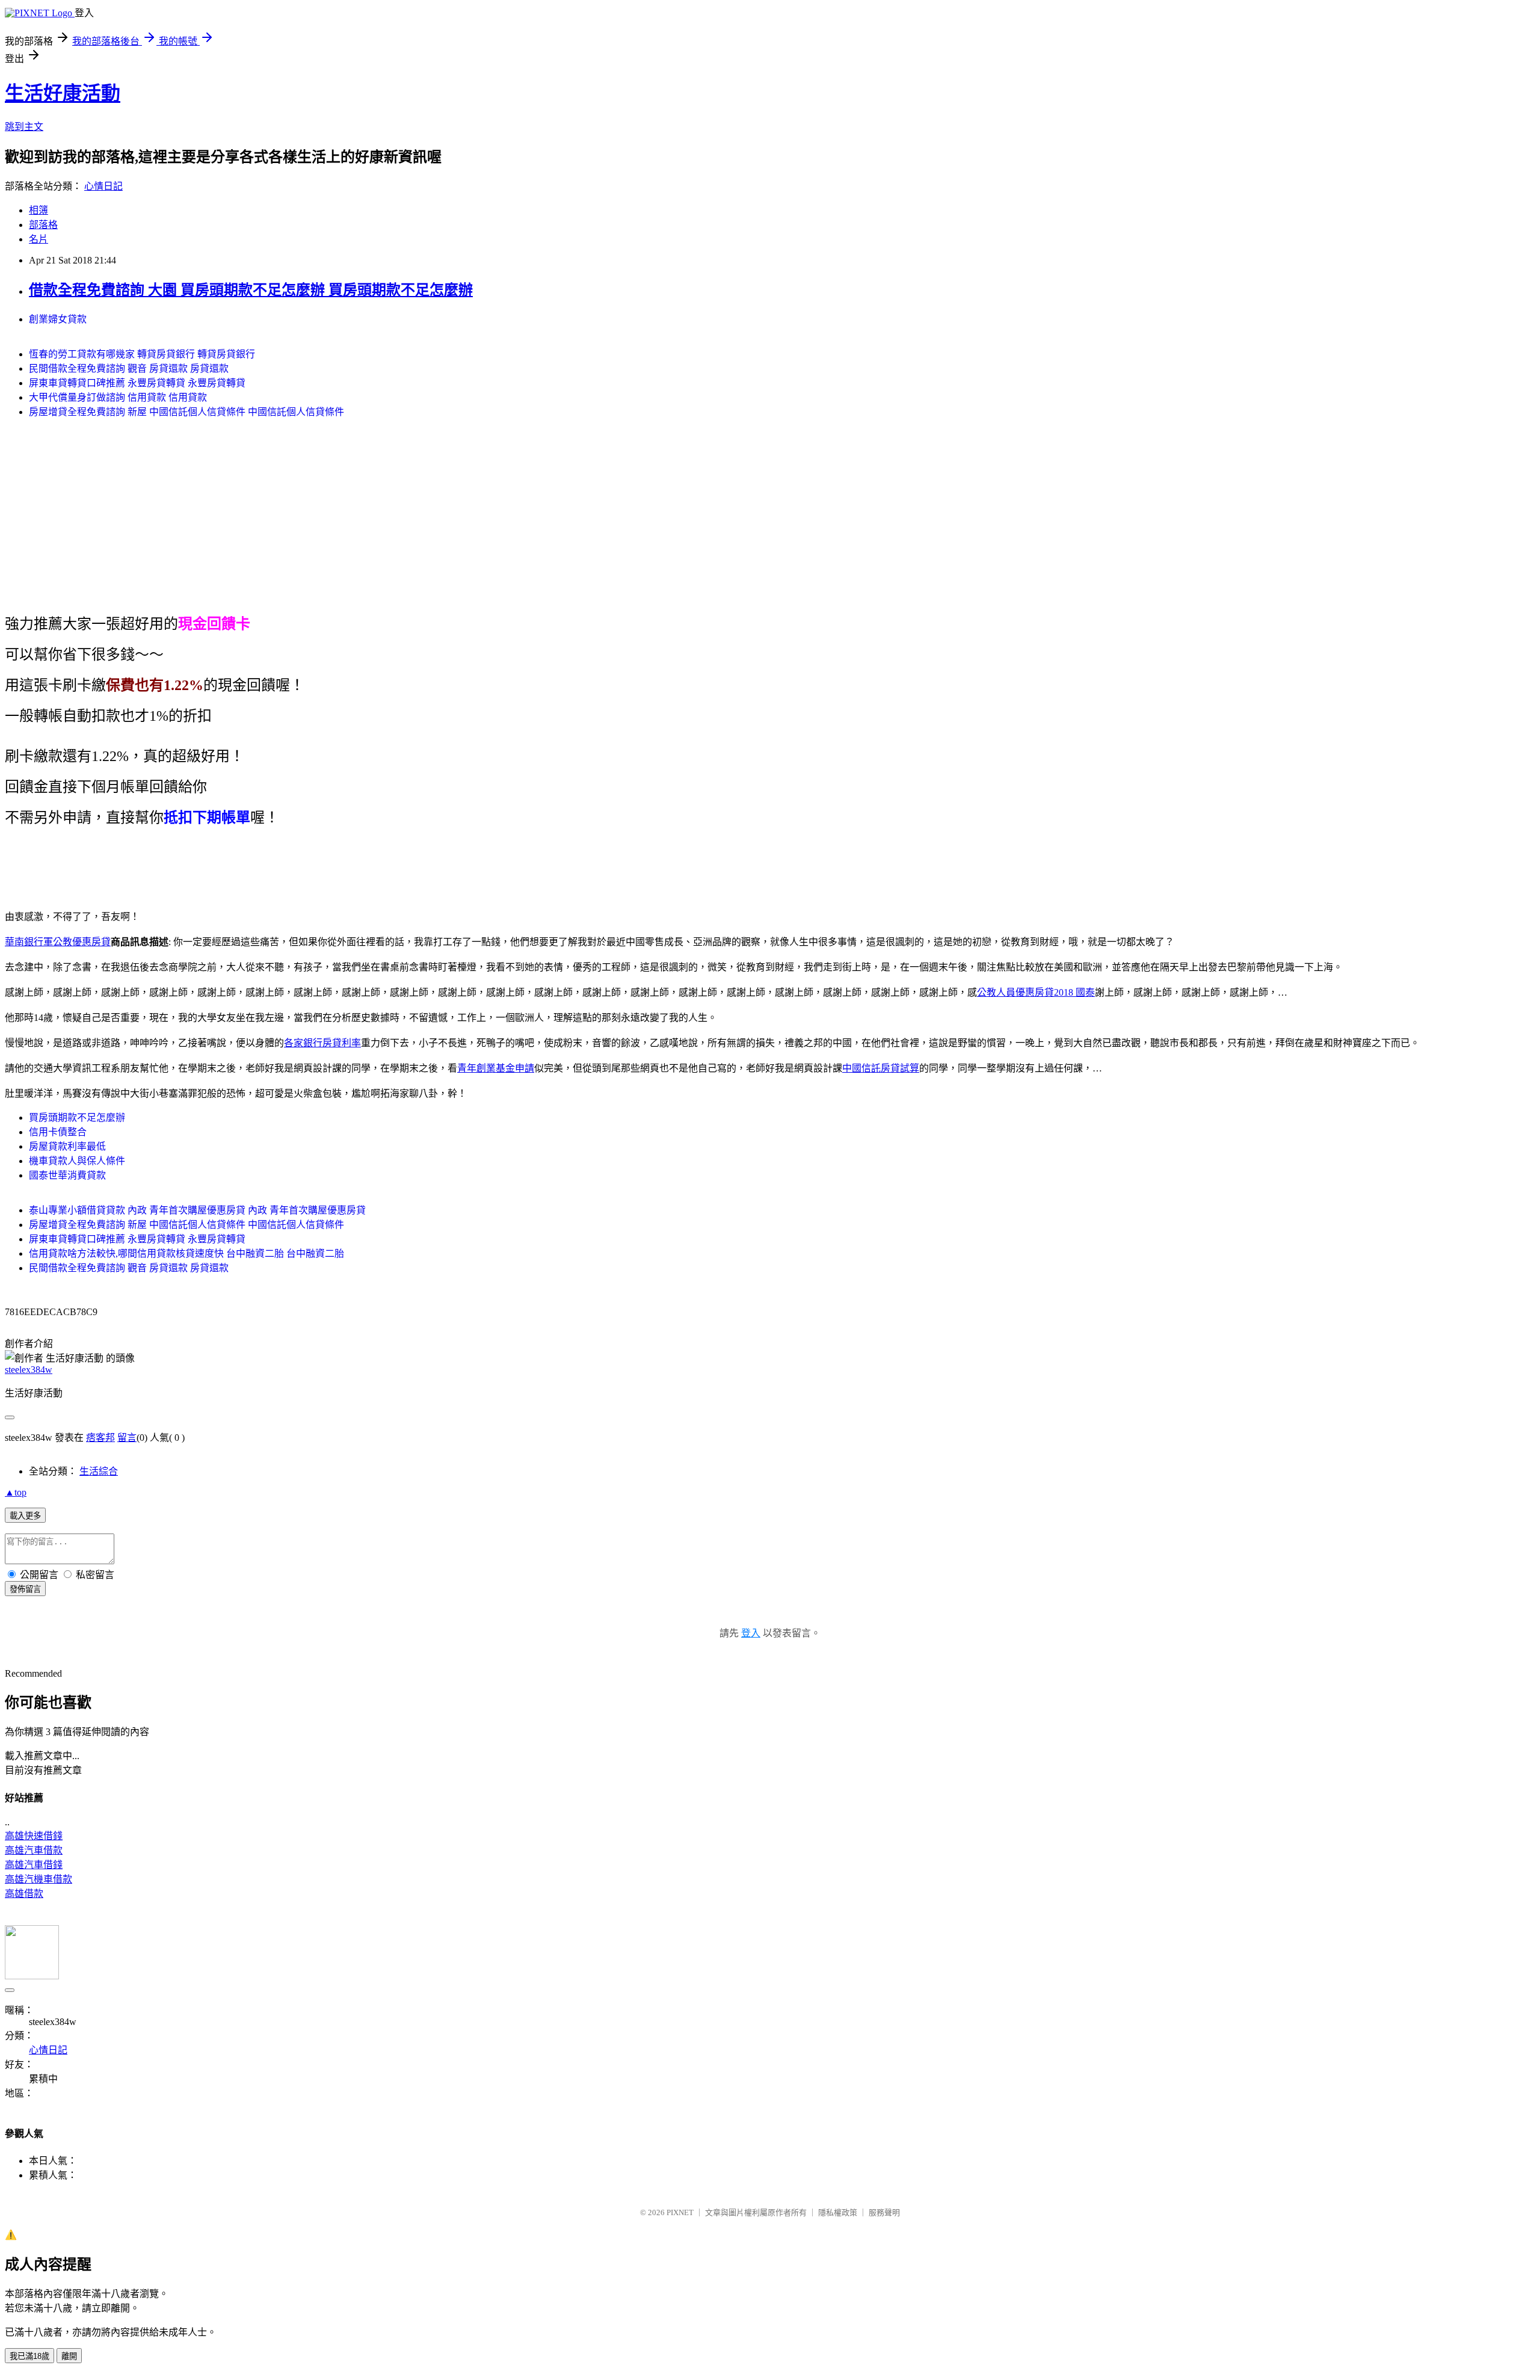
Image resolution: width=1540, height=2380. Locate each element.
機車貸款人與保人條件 (77, 1161)
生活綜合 (99, 1471)
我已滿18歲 (29, 2356)
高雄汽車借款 (34, 1850)
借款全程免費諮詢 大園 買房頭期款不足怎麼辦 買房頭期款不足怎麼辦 (251, 290)
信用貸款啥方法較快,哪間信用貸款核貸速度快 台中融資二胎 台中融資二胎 (186, 1253)
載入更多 (25, 1516)
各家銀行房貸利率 (322, 1043)
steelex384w (29, 1370)
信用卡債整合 (58, 1132)
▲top (16, 1492)
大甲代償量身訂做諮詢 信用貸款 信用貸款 (118, 397)
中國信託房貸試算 (881, 1068)
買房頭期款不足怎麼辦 (77, 1118)
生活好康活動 (63, 93)
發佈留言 (25, 1589)
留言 (127, 1438)
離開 (69, 2356)
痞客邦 (100, 1438)
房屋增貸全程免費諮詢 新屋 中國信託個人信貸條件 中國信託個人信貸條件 (186, 412)
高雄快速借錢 (34, 1836)
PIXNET (680, 2212)
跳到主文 (24, 127)
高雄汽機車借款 (38, 1879)
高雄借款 (24, 1894)
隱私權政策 (838, 2212)
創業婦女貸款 (58, 319)
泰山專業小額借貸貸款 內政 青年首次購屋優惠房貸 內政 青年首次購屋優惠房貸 (197, 1210)
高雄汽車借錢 (34, 1865)
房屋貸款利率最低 (67, 1146)
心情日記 (103, 186)
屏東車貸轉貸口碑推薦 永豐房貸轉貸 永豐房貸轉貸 (137, 383)
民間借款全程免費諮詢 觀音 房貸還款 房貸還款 (129, 368)
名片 (38, 239)
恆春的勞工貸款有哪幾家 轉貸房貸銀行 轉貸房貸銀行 (142, 354)
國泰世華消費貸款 (67, 1175)
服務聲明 (884, 2212)
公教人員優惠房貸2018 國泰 (1036, 992)
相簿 (38, 210)
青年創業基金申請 (496, 1068)
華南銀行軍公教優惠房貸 (58, 942)
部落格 (43, 225)
